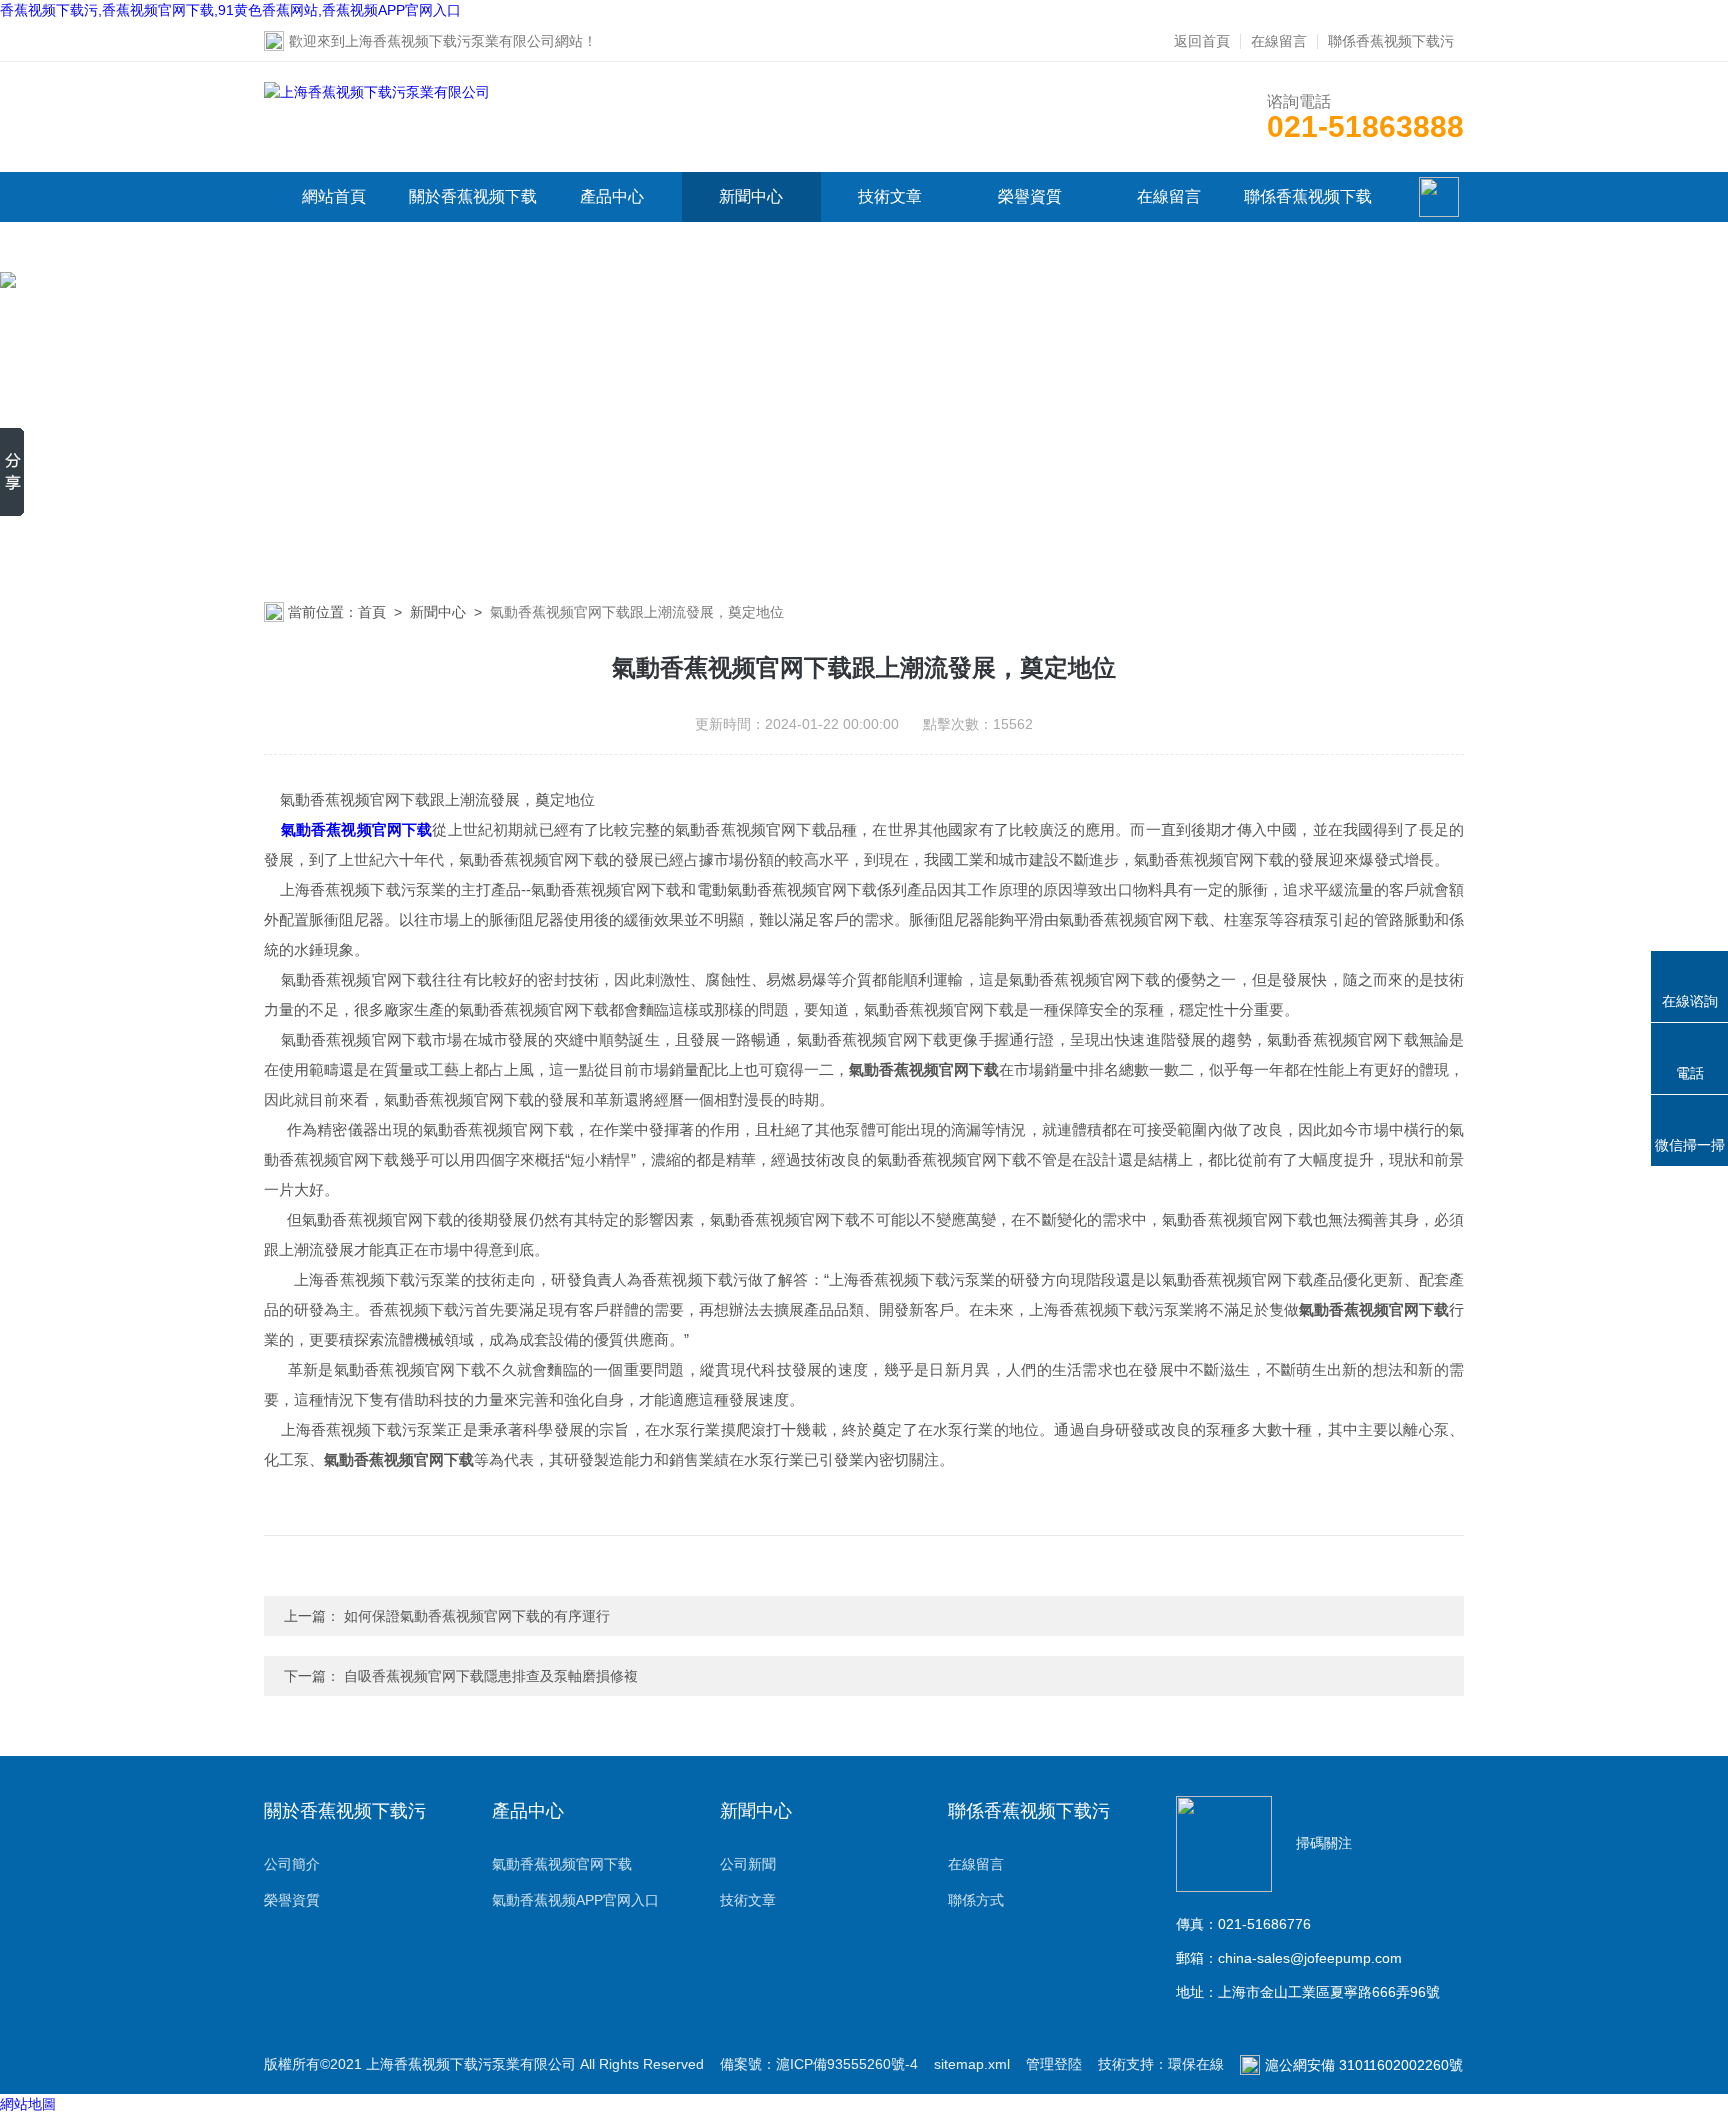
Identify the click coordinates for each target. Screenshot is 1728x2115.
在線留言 (1279, 41)
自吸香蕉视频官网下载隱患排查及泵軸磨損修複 (491, 1676)
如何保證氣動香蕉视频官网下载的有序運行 (477, 1616)
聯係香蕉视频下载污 (1391, 41)
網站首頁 (334, 196)
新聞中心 (751, 196)
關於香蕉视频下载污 (473, 221)
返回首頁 (1202, 41)
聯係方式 (976, 1900)
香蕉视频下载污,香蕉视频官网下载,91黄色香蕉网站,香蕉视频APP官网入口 (230, 10)
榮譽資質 (1030, 196)
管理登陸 (1054, 2064)
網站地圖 (28, 2104)
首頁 (372, 612)
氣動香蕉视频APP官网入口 (575, 1900)
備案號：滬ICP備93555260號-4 (819, 2064)
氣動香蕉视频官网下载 (562, 1864)
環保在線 (1196, 2064)
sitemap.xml (972, 2064)
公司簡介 (292, 1864)
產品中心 (612, 196)
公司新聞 (748, 1864)
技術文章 (890, 196)
